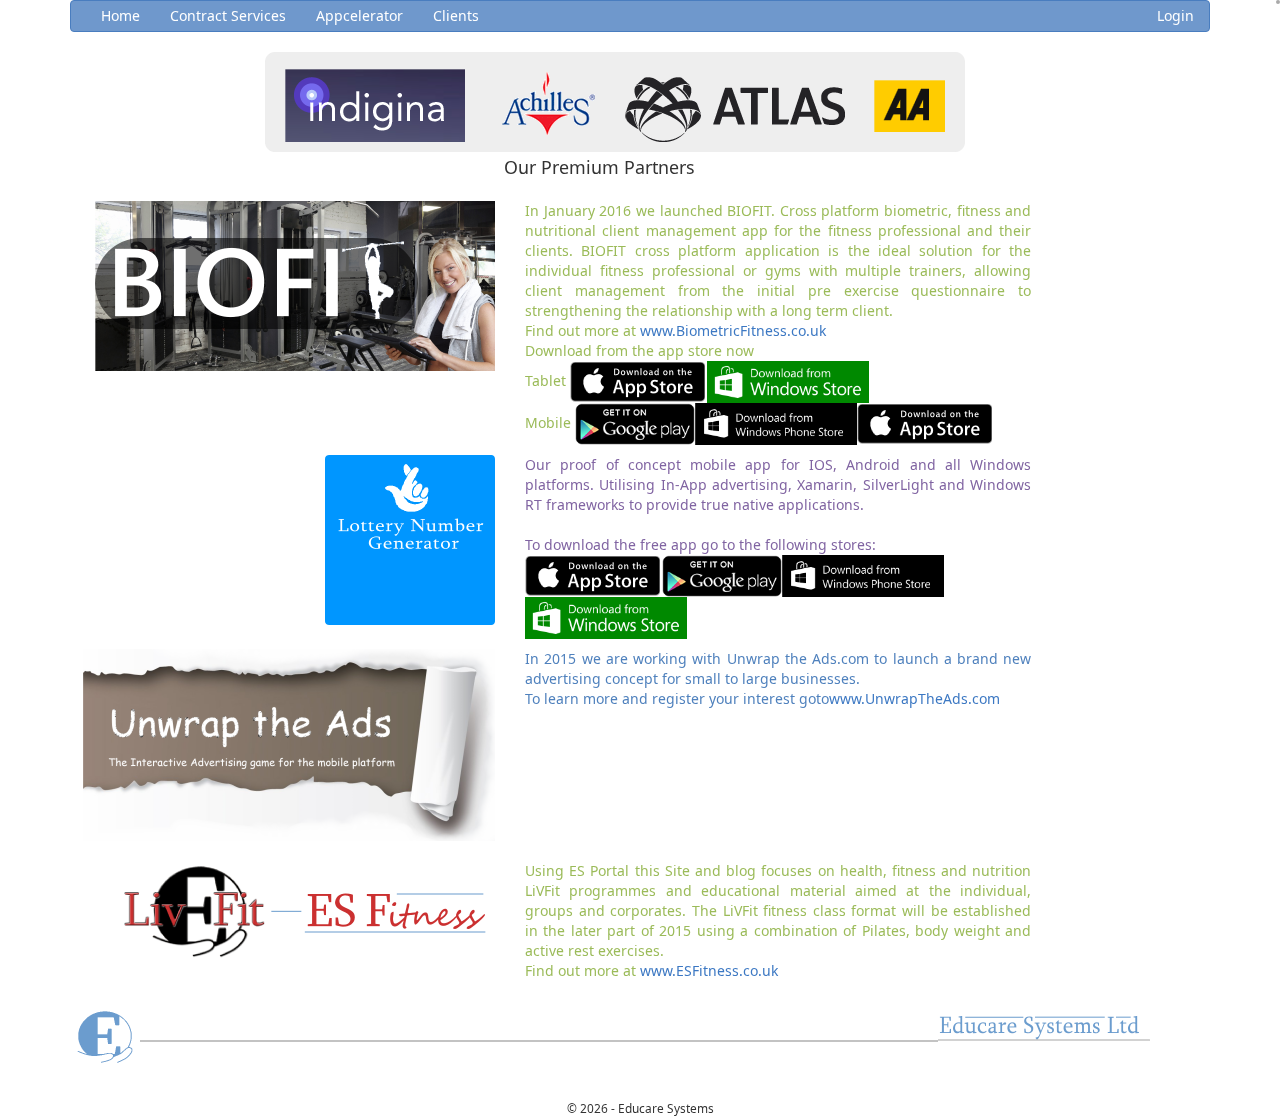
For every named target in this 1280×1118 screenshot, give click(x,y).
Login (1175, 15)
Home (120, 15)
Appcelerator (359, 15)
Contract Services (228, 15)
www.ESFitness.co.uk (709, 970)
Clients (456, 15)
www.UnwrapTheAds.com (914, 698)
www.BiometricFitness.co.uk (733, 330)
